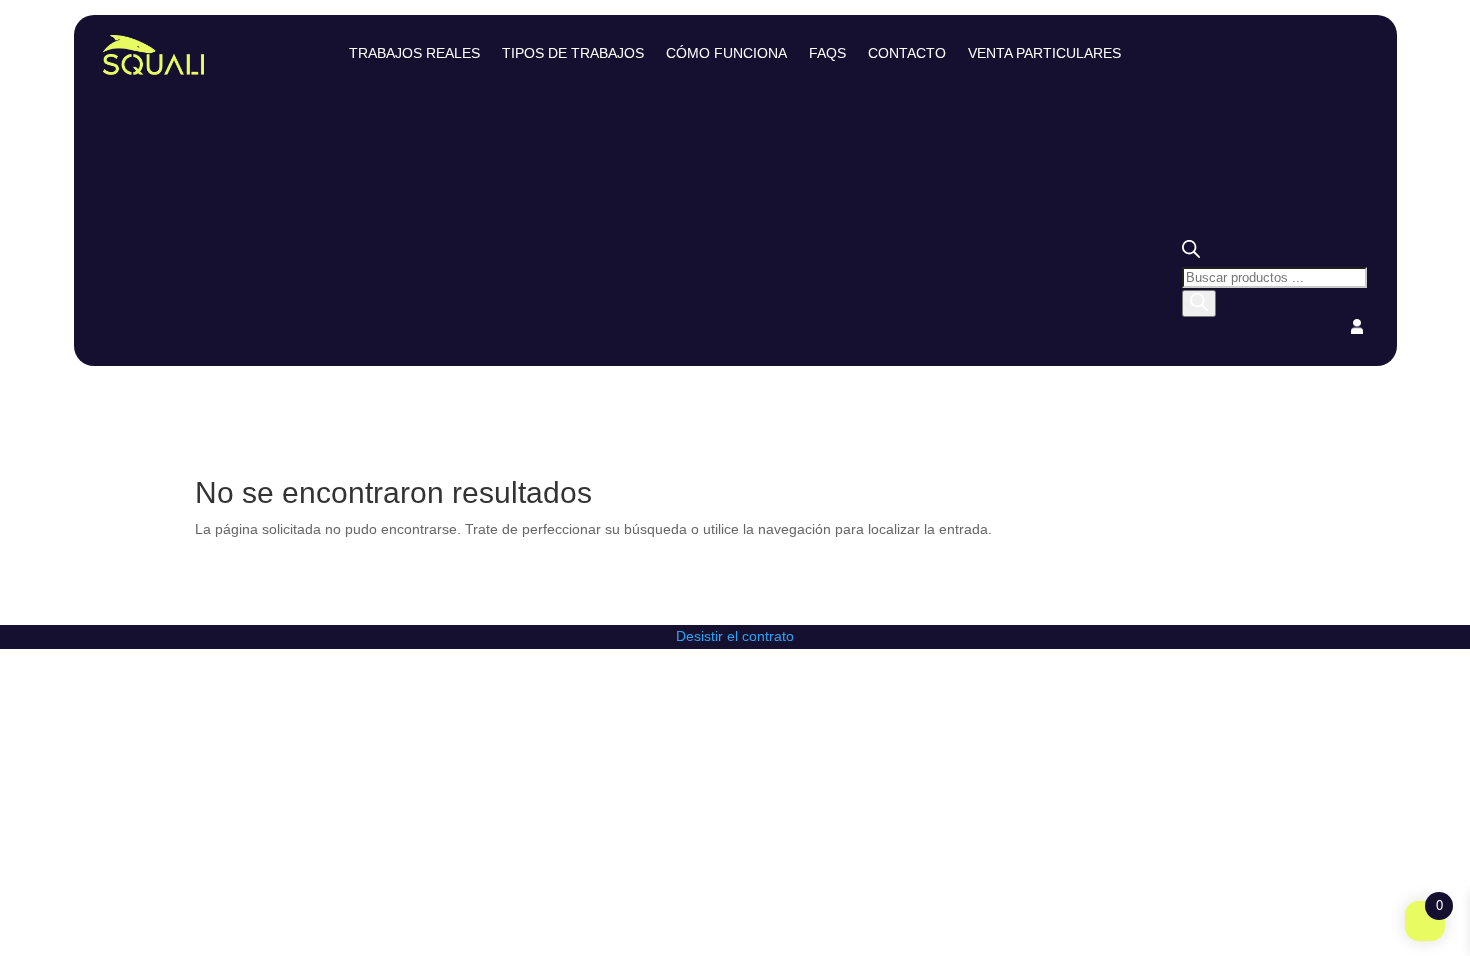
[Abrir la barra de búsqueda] (1191, 253)
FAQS (827, 53)
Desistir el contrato (735, 636)
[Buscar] (1199, 303)
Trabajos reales (414, 53)
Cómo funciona (726, 53)
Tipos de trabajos (573, 53)
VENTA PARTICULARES (1044, 53)
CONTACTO (907, 53)
